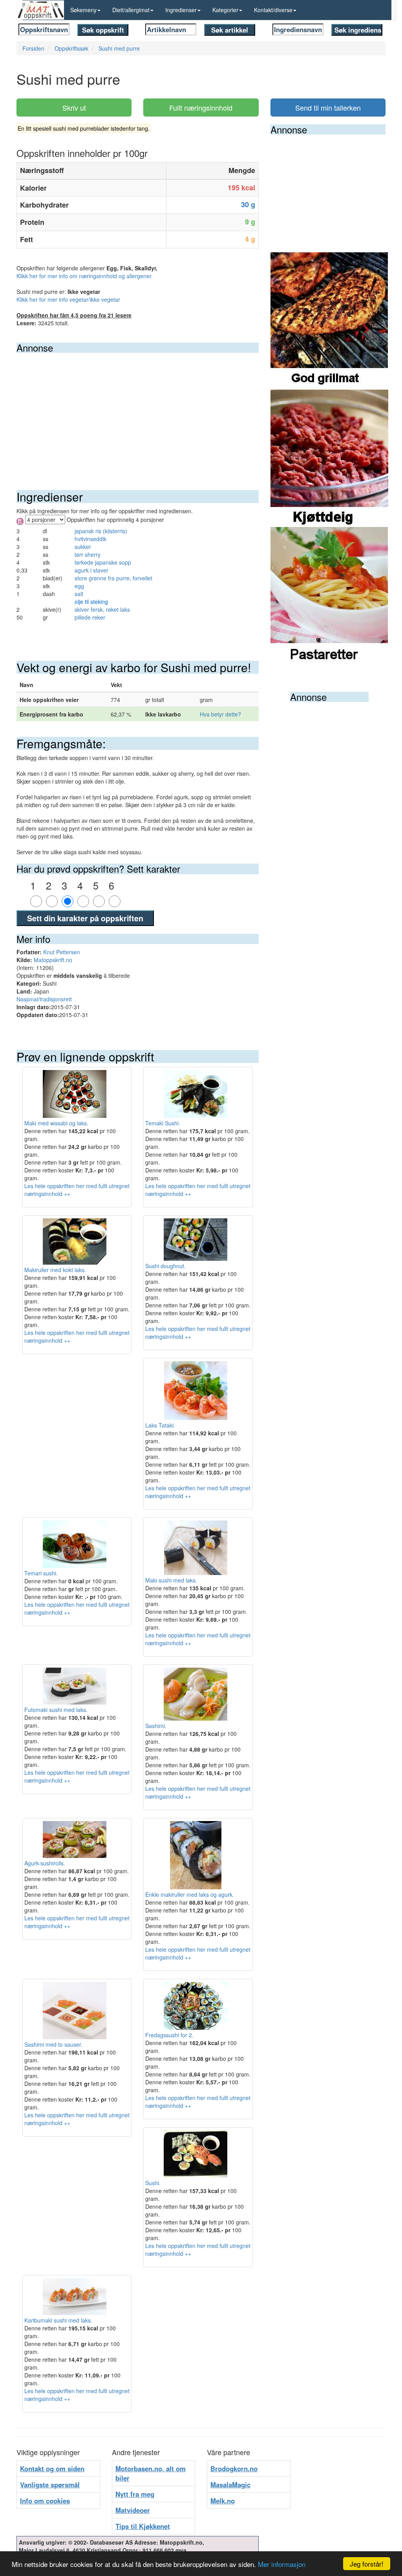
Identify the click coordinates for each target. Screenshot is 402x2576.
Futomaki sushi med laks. (56, 1710)
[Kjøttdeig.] (329, 458)
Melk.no (223, 2501)
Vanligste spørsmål (50, 2485)
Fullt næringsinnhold (201, 108)
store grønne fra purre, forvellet (113, 578)
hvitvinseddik (90, 539)
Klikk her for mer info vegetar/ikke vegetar (68, 299)
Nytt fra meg (135, 2494)
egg (79, 586)
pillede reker (90, 617)
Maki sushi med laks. (171, 1580)
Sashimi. (156, 1726)
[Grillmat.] (329, 320)
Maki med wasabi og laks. (56, 1123)
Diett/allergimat (131, 10)
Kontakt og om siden (52, 2468)
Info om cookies (45, 2501)
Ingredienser (181, 10)
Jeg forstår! (367, 2564)
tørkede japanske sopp (103, 562)
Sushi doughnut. (165, 1266)
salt (79, 594)
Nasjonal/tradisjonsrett (44, 999)
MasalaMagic (230, 2485)
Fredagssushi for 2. (169, 2035)
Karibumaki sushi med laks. (58, 2320)
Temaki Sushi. (163, 1123)
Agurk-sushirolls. (45, 1863)
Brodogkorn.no (234, 2468)
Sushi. (153, 2183)
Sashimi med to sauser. (53, 2044)
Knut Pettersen (62, 952)
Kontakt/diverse (273, 10)
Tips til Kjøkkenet (143, 2526)
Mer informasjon (282, 2564)
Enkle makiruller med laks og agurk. (190, 1894)
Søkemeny (83, 10)
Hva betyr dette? (220, 714)
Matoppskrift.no (53, 960)
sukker (83, 547)
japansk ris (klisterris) (101, 531)
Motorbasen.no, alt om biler (151, 2473)
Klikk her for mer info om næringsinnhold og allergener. (85, 276)
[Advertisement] (138, 412)
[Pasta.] (329, 595)
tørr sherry (88, 554)
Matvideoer (133, 2510)
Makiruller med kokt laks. (55, 1270)
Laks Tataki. (160, 1425)
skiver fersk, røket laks (102, 609)
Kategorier (225, 10)
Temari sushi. (41, 1573)
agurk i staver (91, 570)
